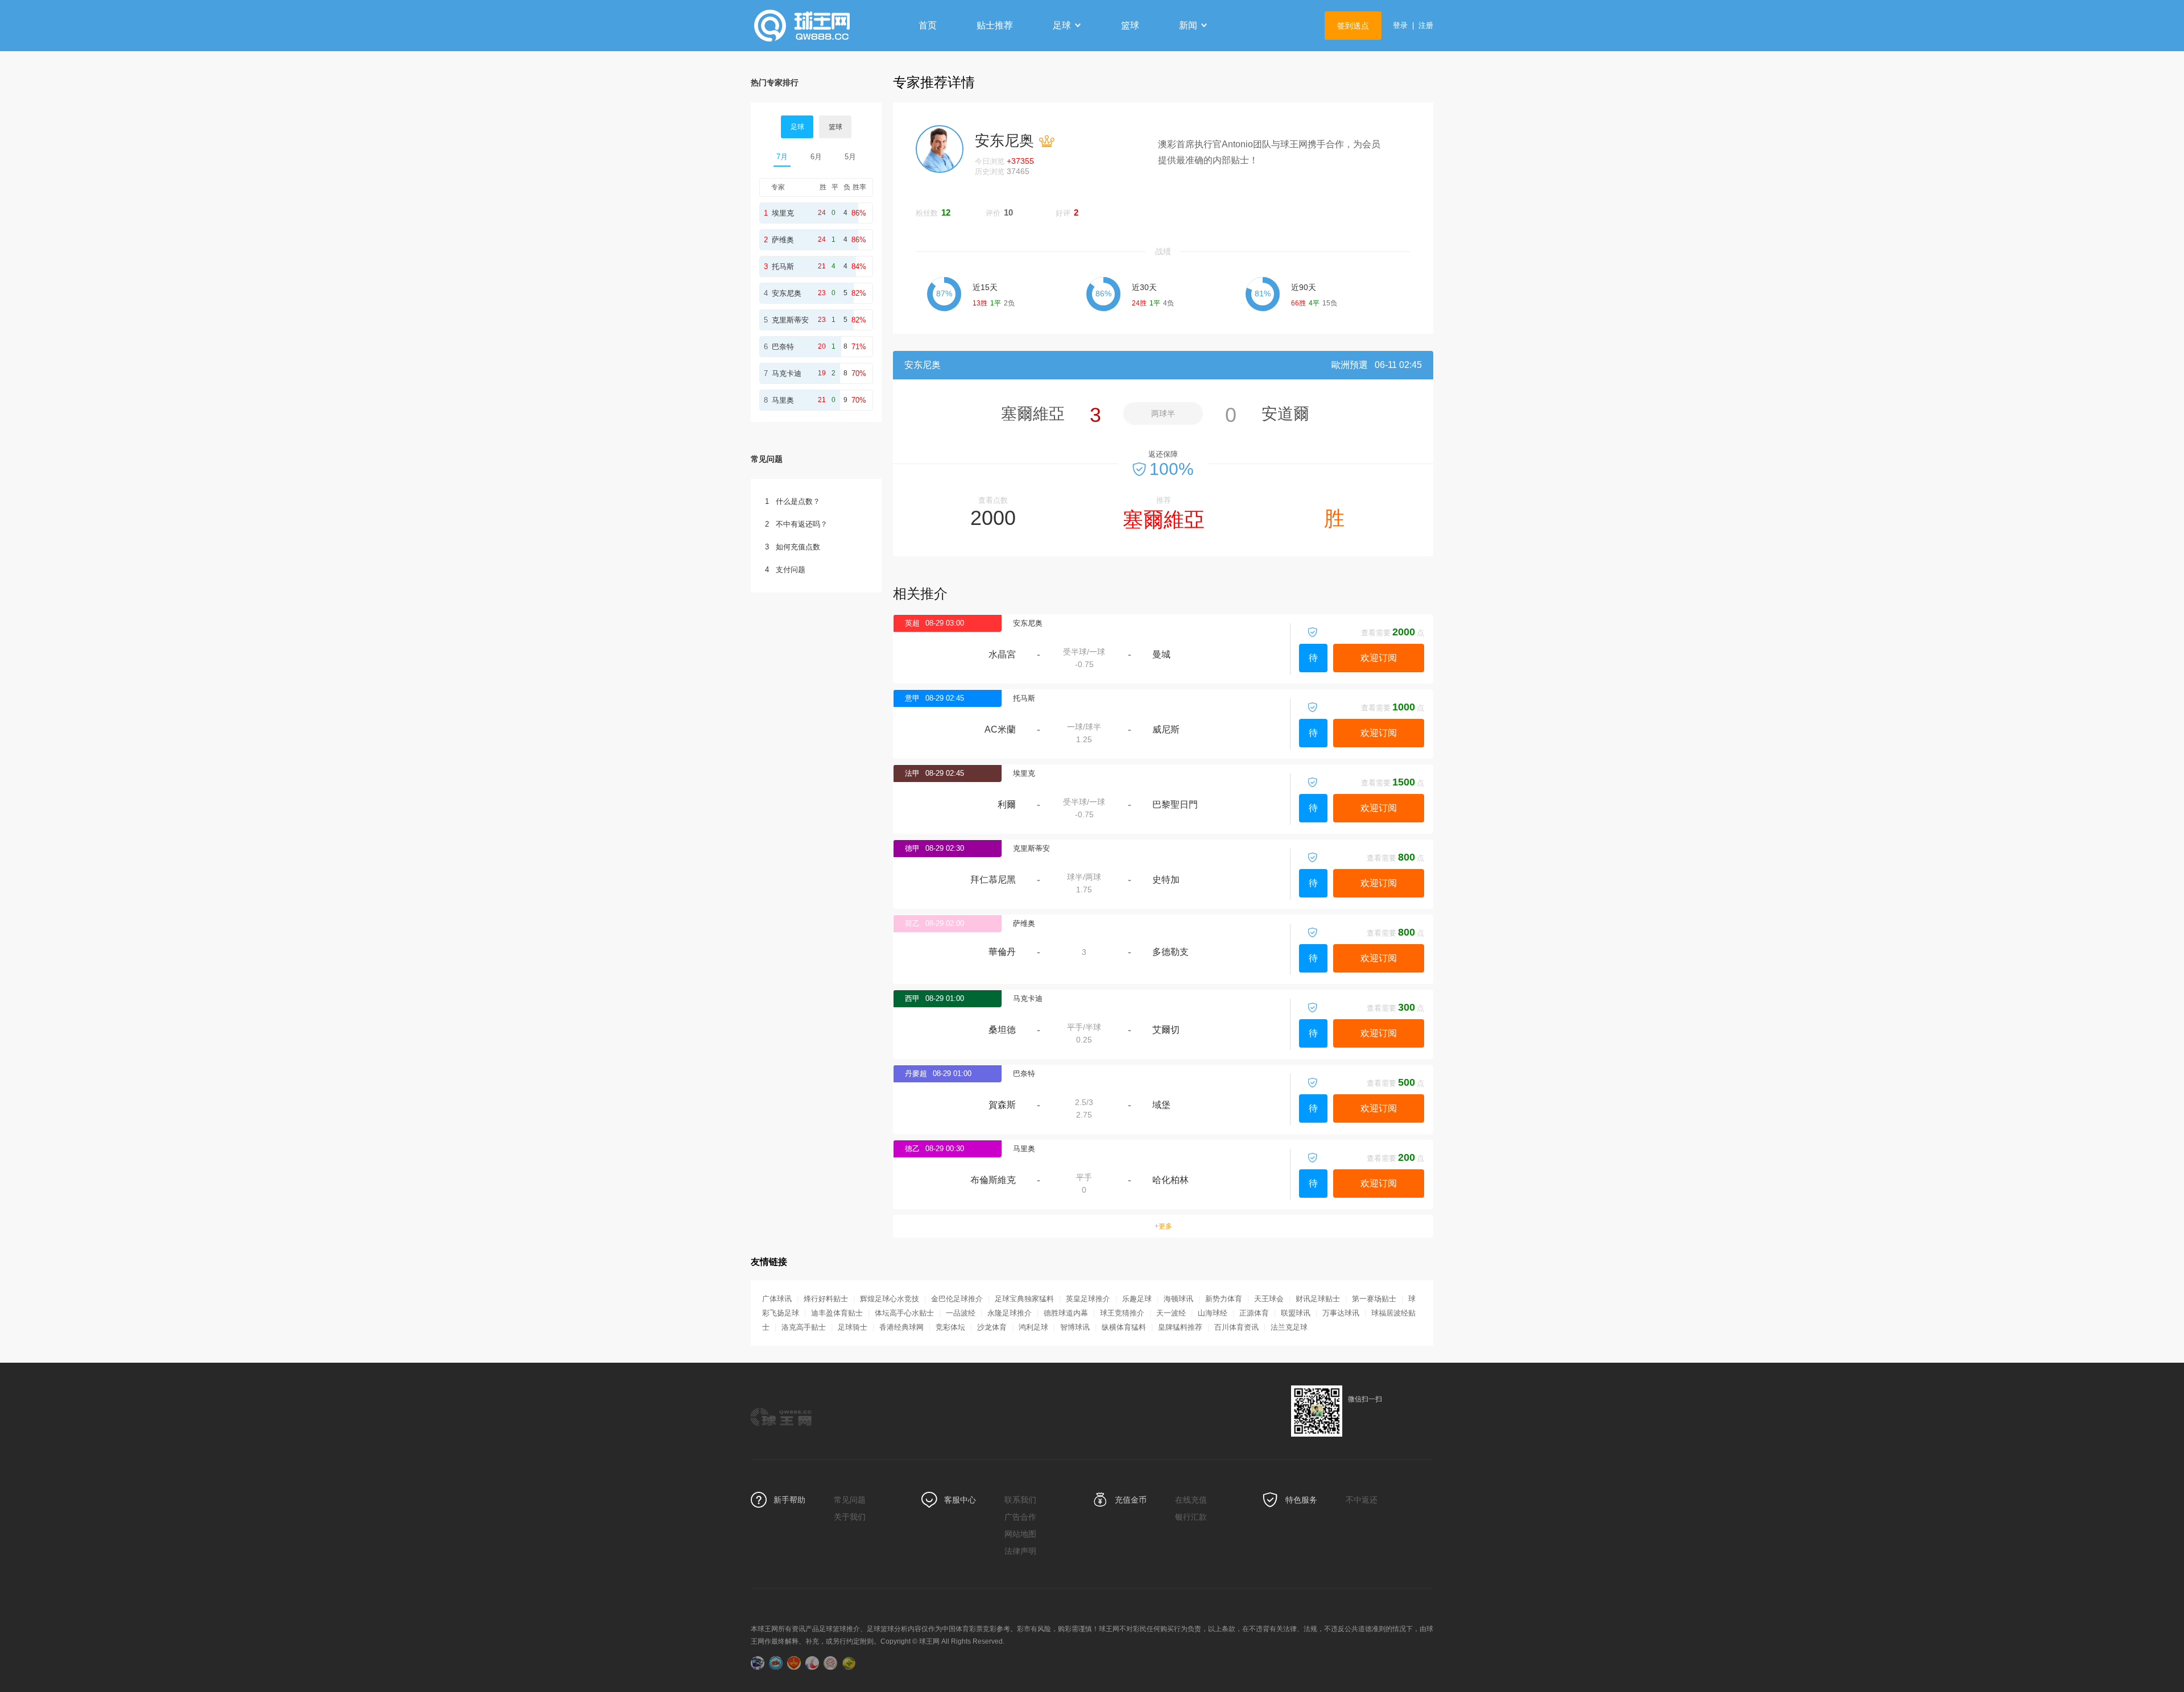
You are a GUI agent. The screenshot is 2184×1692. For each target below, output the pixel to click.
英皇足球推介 (1088, 1299)
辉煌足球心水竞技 (890, 1299)
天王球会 (1269, 1299)
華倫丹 (1002, 952)
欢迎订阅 (1379, 658)
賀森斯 (1002, 1105)
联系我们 (1020, 1500)
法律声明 (1020, 1551)
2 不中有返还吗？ (796, 524)
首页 (928, 25)
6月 (816, 157)
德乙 (912, 1149)
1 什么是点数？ (793, 501)
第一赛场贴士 (1374, 1299)
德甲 (912, 848)
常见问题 (850, 1500)
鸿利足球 (1033, 1327)
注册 (1426, 25)
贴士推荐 (995, 25)
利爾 (1007, 804)
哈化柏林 (1170, 1180)
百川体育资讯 (1236, 1327)
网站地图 (1020, 1534)
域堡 (1161, 1105)
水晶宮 (1002, 654)
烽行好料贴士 (826, 1299)
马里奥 (1024, 1149)
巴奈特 (1024, 1073)
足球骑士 (853, 1327)
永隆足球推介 (1010, 1313)
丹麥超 (916, 1073)
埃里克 (1024, 773)
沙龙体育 (992, 1327)
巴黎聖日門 (1175, 804)
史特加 (1166, 880)
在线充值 (1191, 1500)
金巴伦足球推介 (957, 1299)
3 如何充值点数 (793, 547)
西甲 (912, 998)
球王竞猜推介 (1122, 1313)
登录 (1400, 25)
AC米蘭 (1000, 729)
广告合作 (1020, 1517)
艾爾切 (1166, 1030)
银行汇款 (1191, 1517)
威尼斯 (1166, 729)
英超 (912, 623)
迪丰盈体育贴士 (837, 1313)
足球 (1062, 25)
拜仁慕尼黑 (993, 880)
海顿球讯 (1178, 1299)
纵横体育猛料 (1124, 1327)
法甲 (912, 773)
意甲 (912, 698)
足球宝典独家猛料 (1024, 1299)
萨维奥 (1024, 923)
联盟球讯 (1296, 1313)
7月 (782, 157)
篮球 (1130, 25)
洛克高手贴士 (804, 1327)
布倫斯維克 (993, 1180)
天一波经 (1171, 1313)
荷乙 (912, 923)
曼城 (1161, 654)
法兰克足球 (1289, 1327)
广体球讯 (777, 1299)
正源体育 (1254, 1313)
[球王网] (822, 26)
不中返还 (1362, 1500)
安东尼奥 (1028, 623)
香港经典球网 (901, 1327)
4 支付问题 (785, 570)
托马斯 (1024, 698)
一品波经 (961, 1313)
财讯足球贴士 (1318, 1299)
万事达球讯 (1341, 1313)
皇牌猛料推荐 (1180, 1327)
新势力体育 (1224, 1299)
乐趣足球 (1137, 1299)
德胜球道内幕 (1066, 1313)
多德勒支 (1170, 952)
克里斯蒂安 (1031, 848)
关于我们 (850, 1517)
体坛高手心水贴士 (904, 1313)
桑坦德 (1002, 1030)
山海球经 (1213, 1313)
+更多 (1163, 1226)
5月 (850, 157)
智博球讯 (1075, 1327)
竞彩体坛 (950, 1327)
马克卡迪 (1028, 998)
